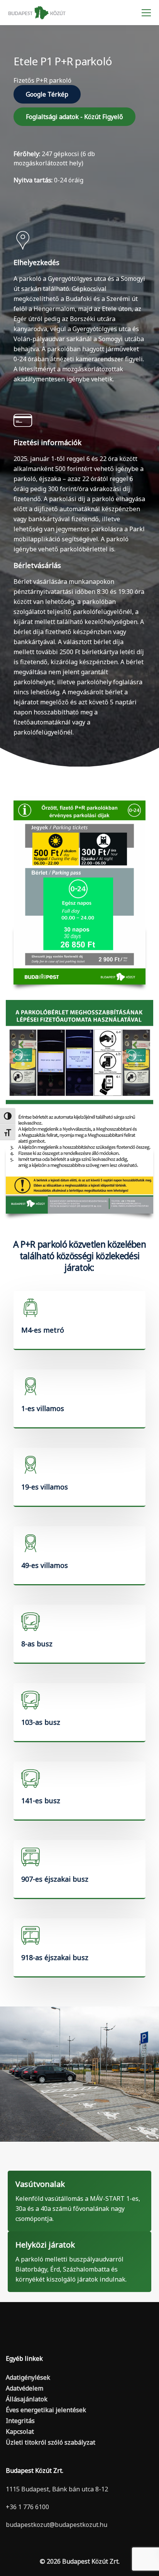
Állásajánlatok (27, 2399)
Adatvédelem (25, 2388)
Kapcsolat (20, 2431)
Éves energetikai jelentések (46, 2410)
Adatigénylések (28, 2377)
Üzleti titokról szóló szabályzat (51, 2442)
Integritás (20, 2421)
